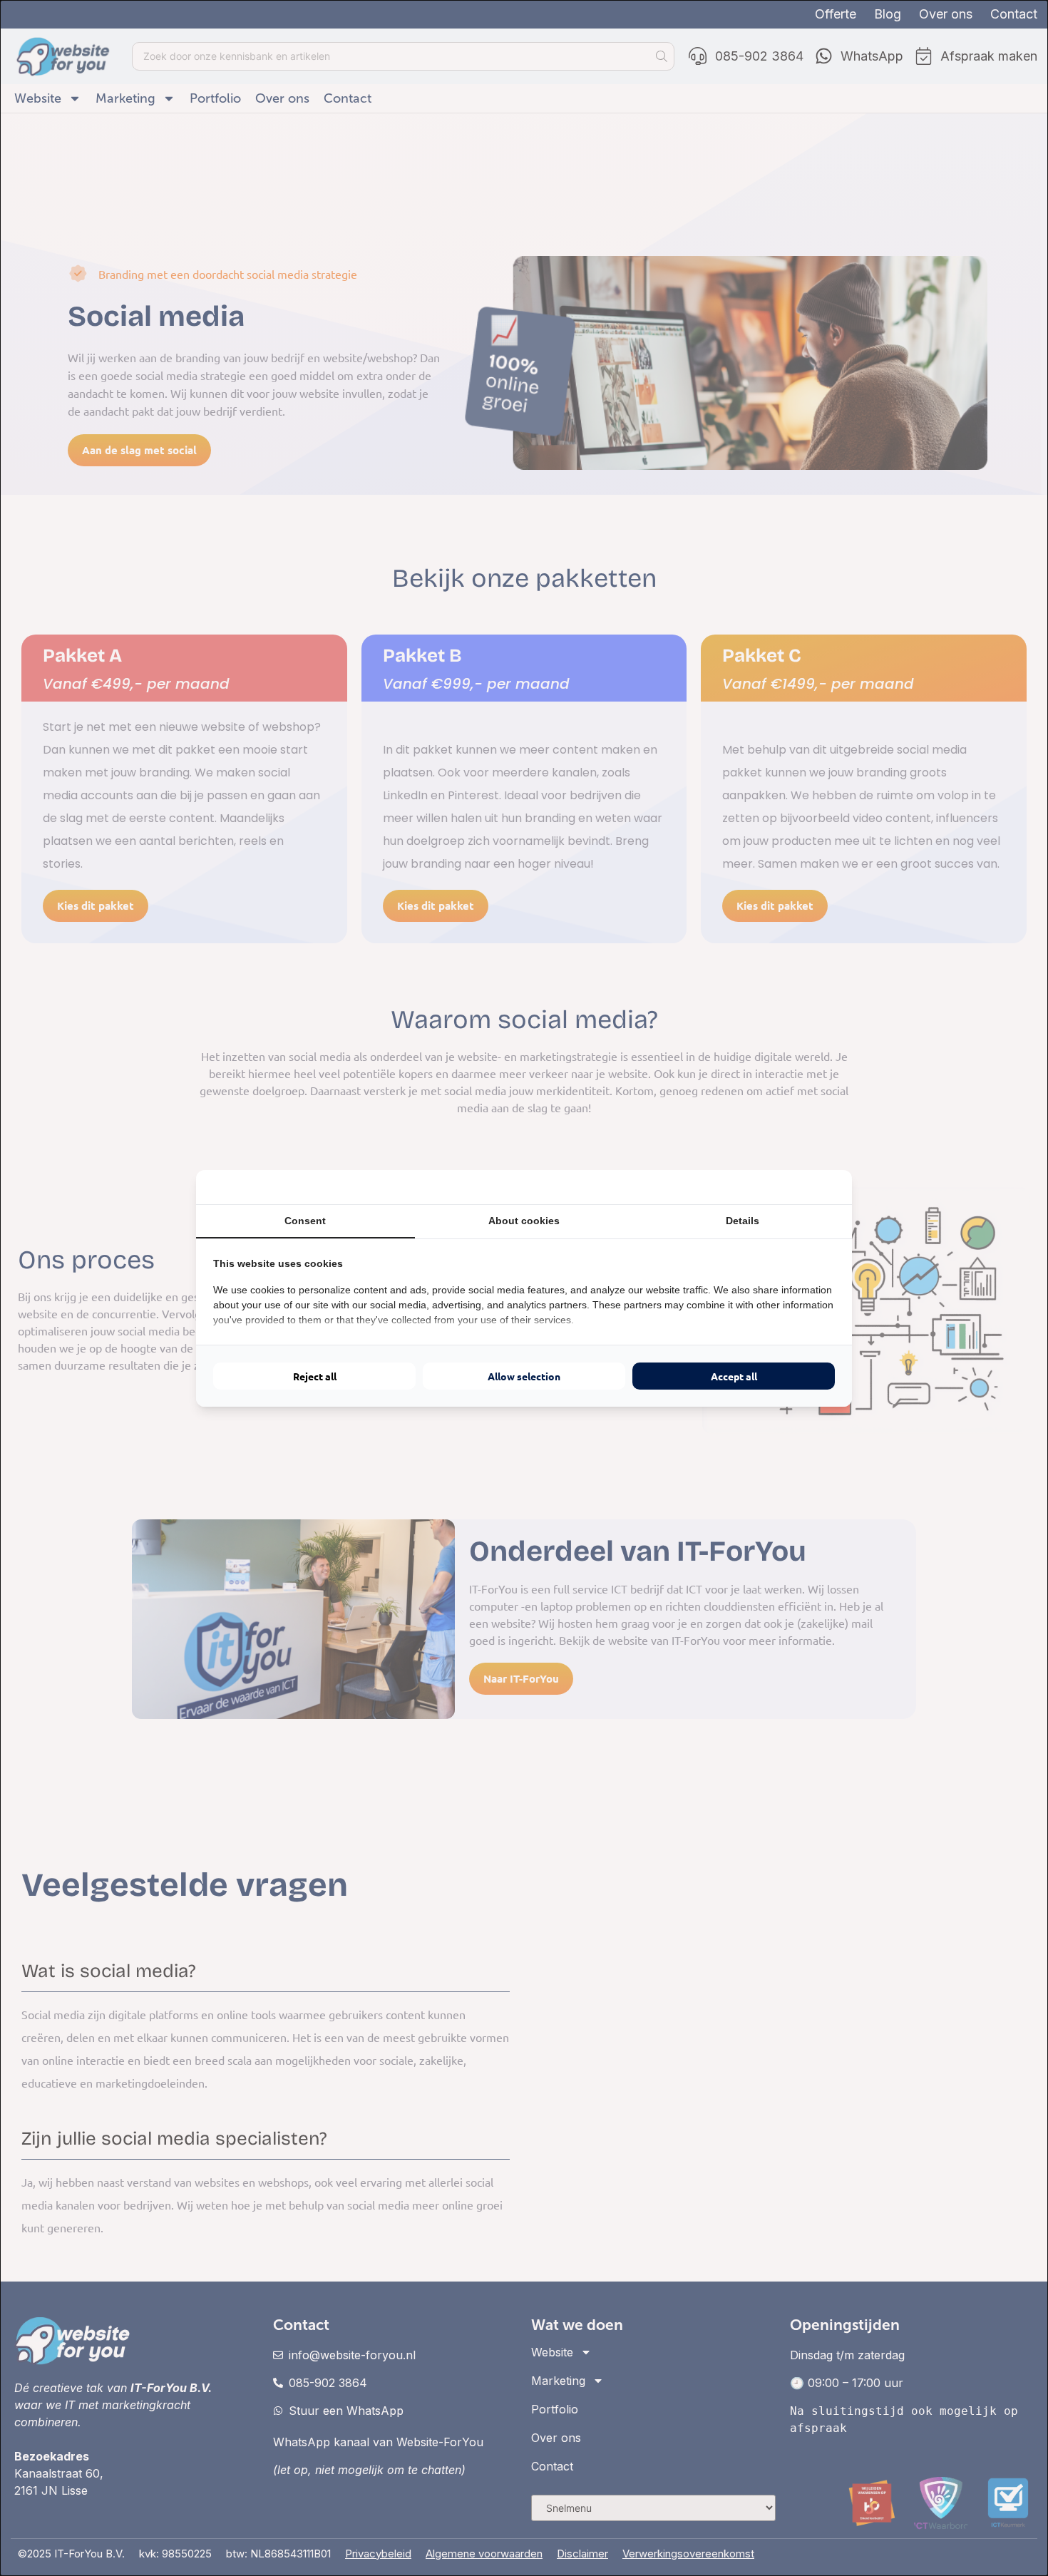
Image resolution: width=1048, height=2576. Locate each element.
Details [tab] (743, 1221)
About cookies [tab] (524, 1221)
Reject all (315, 1376)
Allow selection (524, 1376)
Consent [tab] (305, 1221)
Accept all (734, 1376)
